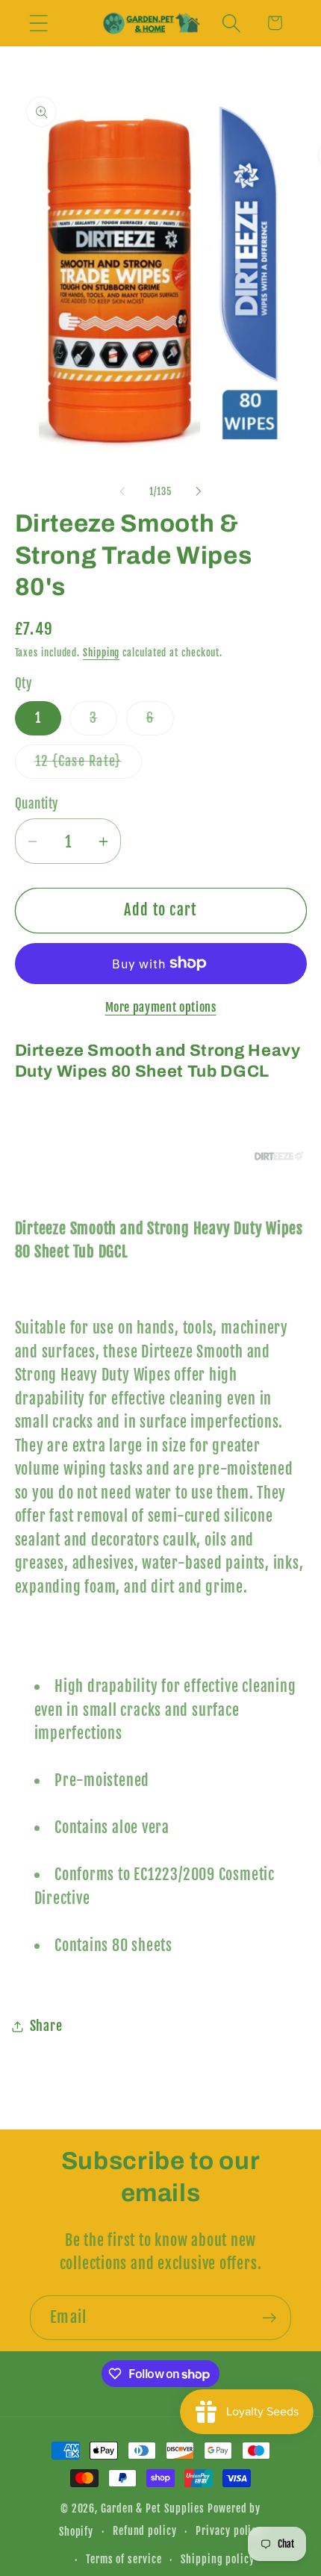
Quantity (37, 804)
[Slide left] (122, 491)
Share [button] (46, 2026)
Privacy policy (229, 2531)
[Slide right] (199, 491)
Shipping (101, 653)
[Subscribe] (269, 2318)
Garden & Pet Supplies (153, 2509)
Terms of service (124, 2560)
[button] (38, 23)
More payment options (161, 1007)
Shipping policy (218, 2560)
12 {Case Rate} (88, 765)
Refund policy (145, 2531)
